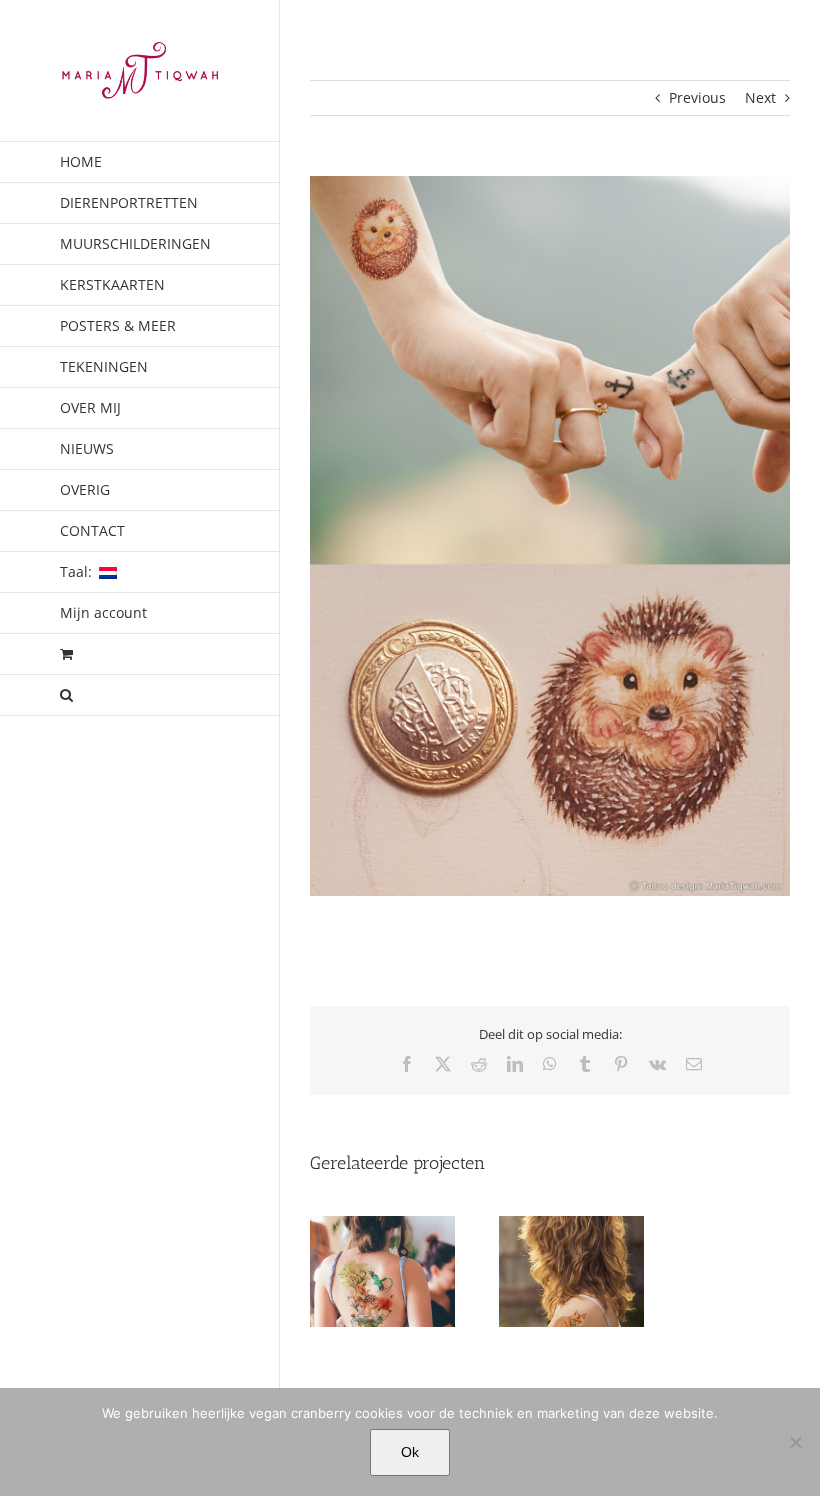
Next (760, 97)
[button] (140, 695)
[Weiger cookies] (795, 1442)
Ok (410, 1452)
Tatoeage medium (571, 1292)
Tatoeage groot (382, 1292)
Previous (697, 97)
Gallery (382, 1255)
